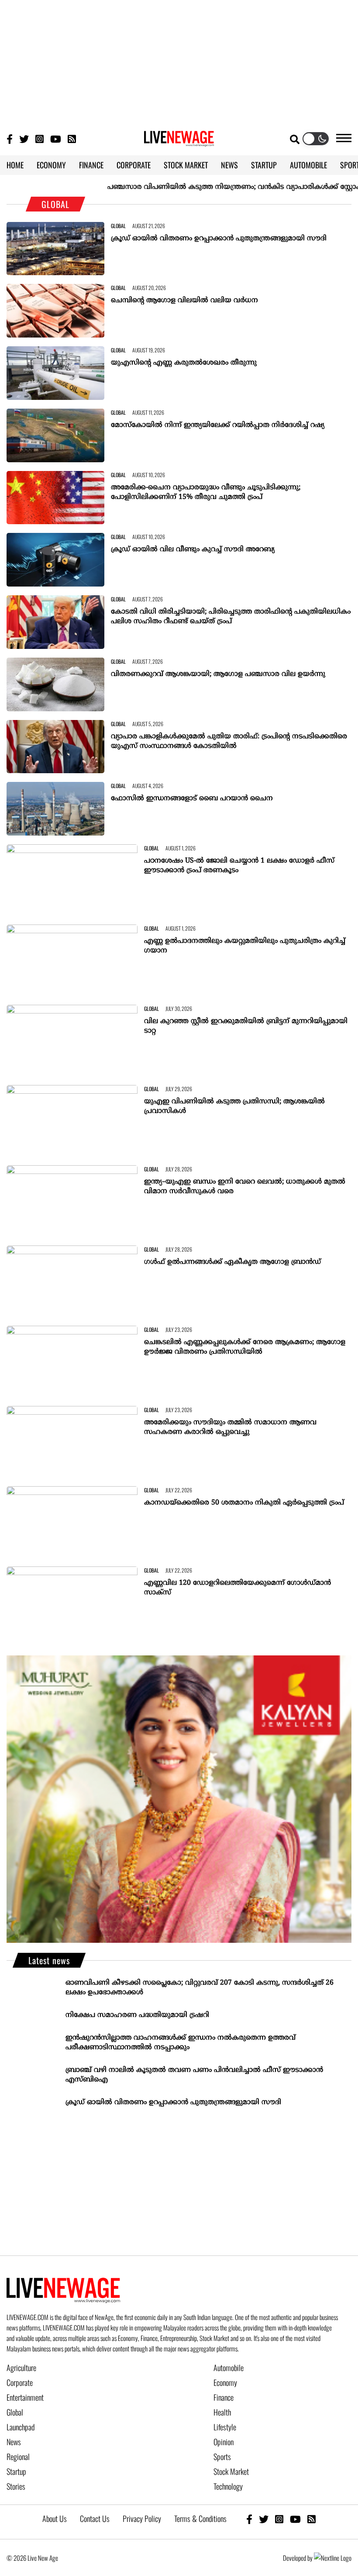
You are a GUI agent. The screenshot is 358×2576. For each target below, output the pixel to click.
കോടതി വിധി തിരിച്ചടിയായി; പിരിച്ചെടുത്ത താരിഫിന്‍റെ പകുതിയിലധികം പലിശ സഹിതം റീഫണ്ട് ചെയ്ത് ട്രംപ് (231, 617)
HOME (15, 165)
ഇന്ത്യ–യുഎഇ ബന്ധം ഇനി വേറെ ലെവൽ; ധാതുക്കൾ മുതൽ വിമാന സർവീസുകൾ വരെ (245, 1187)
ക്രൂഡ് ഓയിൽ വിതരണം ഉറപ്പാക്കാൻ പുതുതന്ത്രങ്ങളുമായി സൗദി (219, 239)
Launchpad (21, 2427)
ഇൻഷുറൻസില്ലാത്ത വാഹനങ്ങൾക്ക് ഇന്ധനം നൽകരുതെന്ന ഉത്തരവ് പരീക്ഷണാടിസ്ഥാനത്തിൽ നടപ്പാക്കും (181, 2043)
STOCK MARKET (186, 165)
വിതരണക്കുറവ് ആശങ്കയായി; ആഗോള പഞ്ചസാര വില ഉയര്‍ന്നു (218, 674)
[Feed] (312, 2519)
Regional (18, 2457)
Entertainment (25, 2397)
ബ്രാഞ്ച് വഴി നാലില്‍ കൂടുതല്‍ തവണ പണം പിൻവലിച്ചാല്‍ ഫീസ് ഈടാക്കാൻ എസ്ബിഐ (194, 2075)
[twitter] (264, 2519)
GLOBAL (118, 226)
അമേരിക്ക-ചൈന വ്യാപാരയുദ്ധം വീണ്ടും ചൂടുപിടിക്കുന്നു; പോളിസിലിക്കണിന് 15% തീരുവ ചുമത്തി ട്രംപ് (206, 492)
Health (222, 2412)
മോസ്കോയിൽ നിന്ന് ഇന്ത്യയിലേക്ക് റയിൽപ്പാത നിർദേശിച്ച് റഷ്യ (218, 425)
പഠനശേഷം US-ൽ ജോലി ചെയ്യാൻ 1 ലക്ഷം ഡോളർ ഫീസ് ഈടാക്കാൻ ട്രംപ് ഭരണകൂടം (239, 866)
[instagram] (279, 2519)
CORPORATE (134, 165)
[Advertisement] (179, 61)
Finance (224, 2397)
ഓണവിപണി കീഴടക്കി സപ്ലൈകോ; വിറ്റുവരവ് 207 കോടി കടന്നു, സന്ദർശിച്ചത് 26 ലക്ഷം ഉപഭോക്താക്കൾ (200, 1988)
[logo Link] (179, 141)
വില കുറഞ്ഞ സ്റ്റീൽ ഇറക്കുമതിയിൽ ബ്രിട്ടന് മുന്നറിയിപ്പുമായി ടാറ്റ (246, 1026)
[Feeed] (72, 138)
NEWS (229, 165)
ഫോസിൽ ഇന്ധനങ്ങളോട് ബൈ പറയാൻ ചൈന (192, 798)
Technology (228, 2486)
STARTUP (264, 165)
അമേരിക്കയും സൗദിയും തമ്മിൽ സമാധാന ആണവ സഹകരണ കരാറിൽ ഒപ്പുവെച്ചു (230, 1427)
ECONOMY (51, 165)
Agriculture (21, 2368)
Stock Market (231, 2471)
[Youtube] (56, 138)
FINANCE (91, 165)
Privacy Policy (142, 2518)
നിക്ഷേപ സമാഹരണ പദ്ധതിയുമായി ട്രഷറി (137, 2015)
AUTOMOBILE (308, 165)
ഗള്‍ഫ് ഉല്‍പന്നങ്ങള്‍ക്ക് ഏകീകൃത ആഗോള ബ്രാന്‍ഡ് (232, 1262)
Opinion (224, 2442)
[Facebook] (249, 2519)
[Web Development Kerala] (333, 2558)
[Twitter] (24, 138)
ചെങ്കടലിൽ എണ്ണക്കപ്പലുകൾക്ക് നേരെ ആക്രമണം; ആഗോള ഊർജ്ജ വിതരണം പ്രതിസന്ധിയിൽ (245, 1347)
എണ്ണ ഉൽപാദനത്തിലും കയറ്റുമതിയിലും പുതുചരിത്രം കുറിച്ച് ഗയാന (245, 946)
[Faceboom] (10, 138)
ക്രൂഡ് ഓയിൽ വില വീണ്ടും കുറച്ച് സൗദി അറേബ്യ (193, 549)
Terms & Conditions (200, 2518)
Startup (16, 2471)
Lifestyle (225, 2427)
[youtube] (295, 2519)
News (14, 2442)
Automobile (229, 2368)
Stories (16, 2486)
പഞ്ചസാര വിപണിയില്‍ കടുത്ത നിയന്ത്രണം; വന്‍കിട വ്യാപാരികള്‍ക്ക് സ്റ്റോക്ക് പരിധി (211, 187)
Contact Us (95, 2518)
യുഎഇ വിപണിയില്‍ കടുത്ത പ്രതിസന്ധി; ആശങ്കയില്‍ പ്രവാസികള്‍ (234, 1106)
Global (15, 2412)
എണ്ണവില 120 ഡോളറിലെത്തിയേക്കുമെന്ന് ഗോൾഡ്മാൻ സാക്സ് (238, 1588)
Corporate (20, 2382)
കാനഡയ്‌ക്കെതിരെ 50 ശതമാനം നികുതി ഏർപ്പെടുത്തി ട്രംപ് (244, 1503)
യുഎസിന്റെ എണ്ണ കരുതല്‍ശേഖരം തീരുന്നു (184, 363)
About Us (55, 2518)
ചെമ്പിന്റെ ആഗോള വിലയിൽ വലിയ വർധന (184, 300)
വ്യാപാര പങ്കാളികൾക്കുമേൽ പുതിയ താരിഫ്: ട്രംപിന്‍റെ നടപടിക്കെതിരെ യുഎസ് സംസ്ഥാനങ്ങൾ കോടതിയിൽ (229, 741)
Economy (225, 2382)
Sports (222, 2457)
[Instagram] (40, 138)
